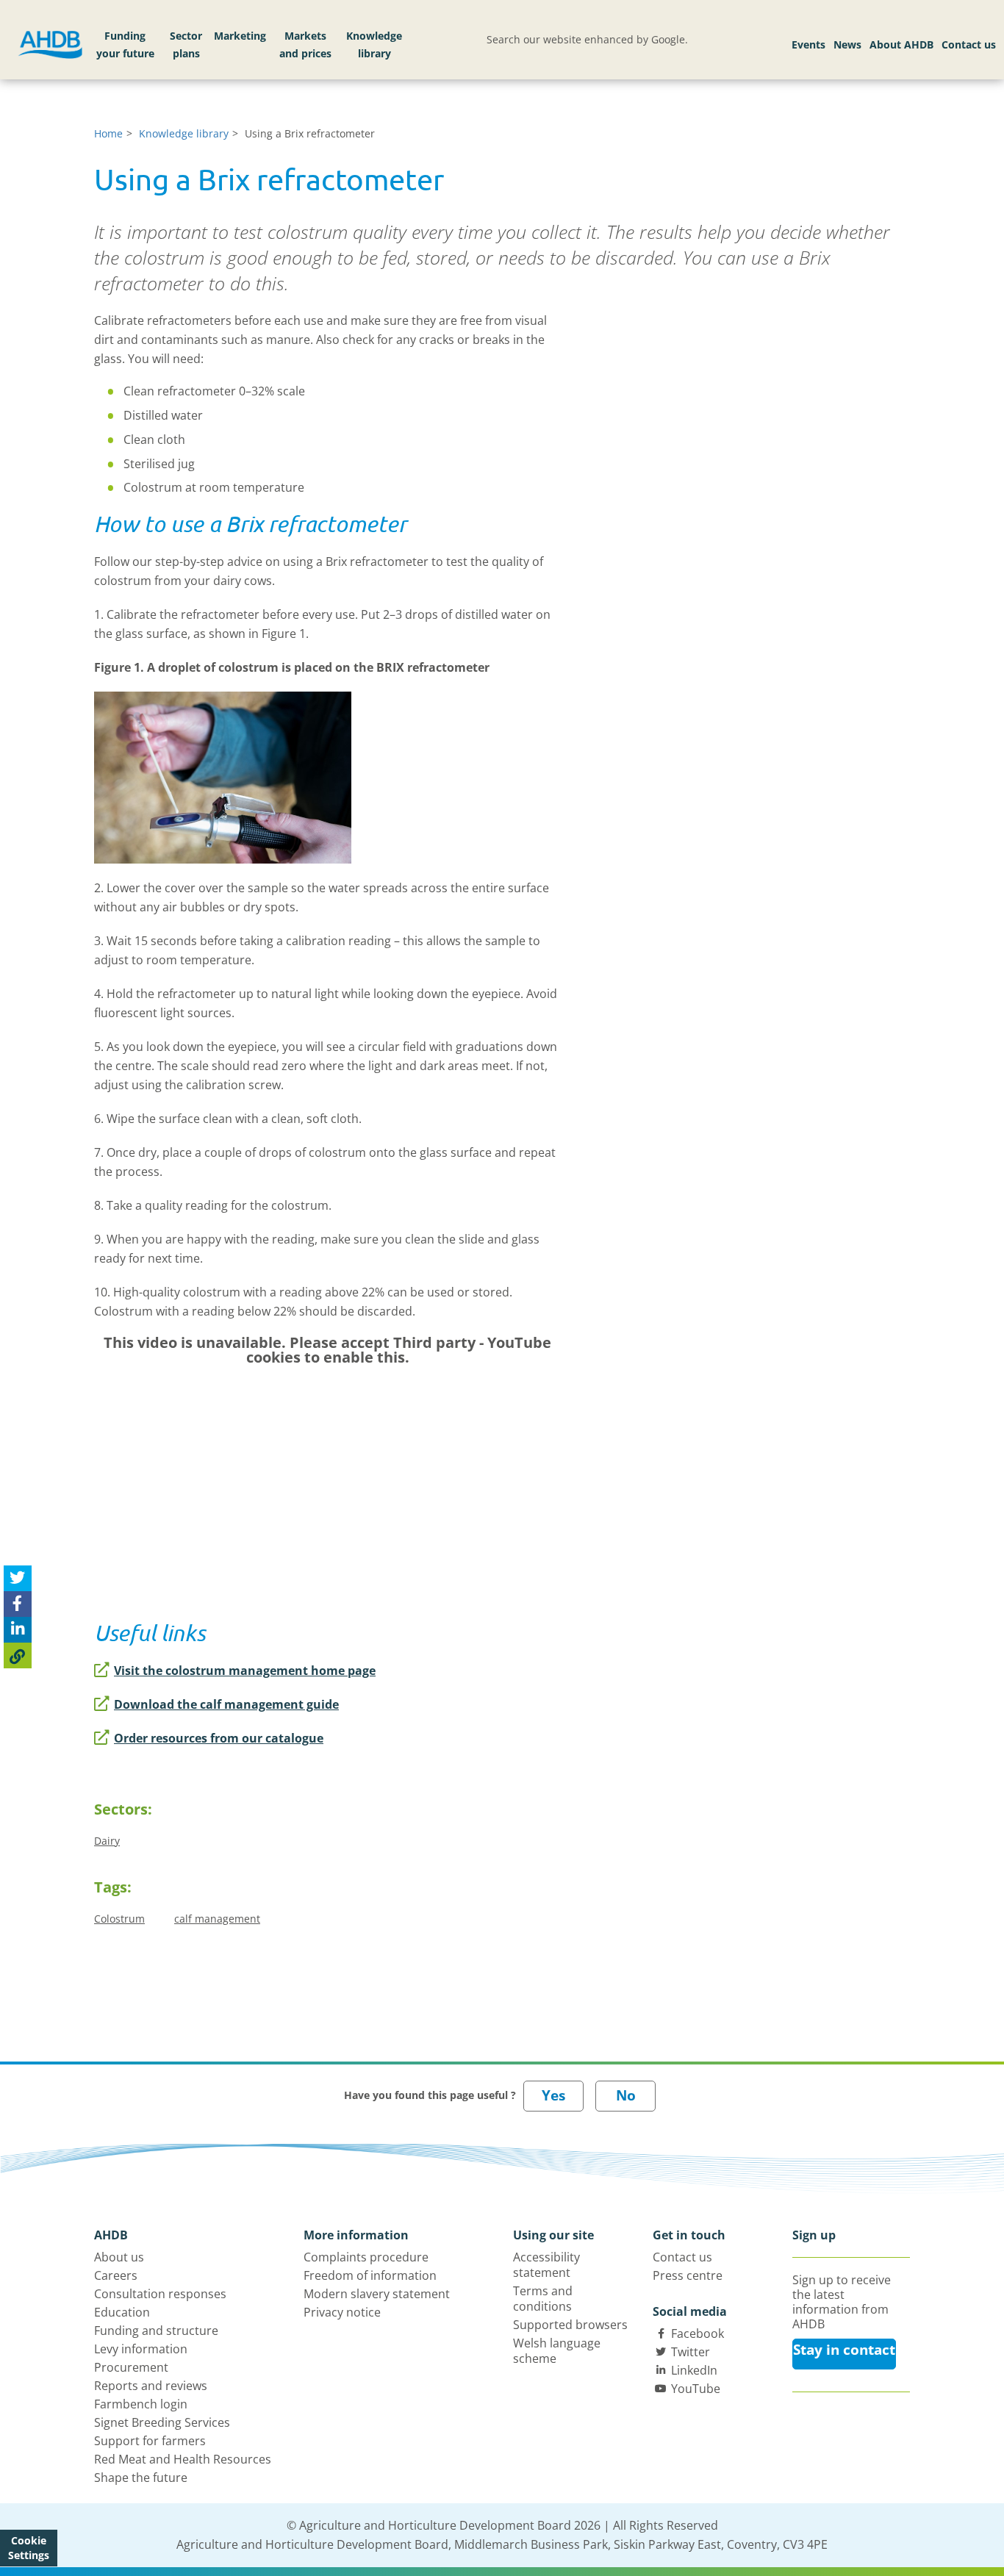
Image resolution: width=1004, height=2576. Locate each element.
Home (108, 133)
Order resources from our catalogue (219, 1738)
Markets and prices (305, 44)
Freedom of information (370, 2275)
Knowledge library (374, 44)
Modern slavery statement (377, 2294)
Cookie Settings (29, 2548)
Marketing (240, 36)
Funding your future (125, 44)
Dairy (107, 1841)
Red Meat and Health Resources (183, 2459)
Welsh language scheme (557, 2351)
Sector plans (186, 44)
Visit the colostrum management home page (245, 1671)
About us (119, 2257)
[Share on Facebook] (18, 1604)
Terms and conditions (543, 2299)
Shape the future (141, 2478)
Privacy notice (342, 2312)
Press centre (688, 2275)
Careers (116, 2275)
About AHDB (901, 44)
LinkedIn (694, 2370)
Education (122, 2312)
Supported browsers (570, 2325)
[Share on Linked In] (18, 1630)
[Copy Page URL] (18, 1655)
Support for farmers (150, 2441)
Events (808, 44)
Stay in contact (844, 2350)
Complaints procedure (366, 2257)
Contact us (969, 44)
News (847, 44)
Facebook (698, 2333)
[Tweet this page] (18, 1578)
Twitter (691, 2352)
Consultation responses (160, 2294)
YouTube (696, 2389)
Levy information (141, 2349)
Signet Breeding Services (162, 2422)
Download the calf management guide (226, 1704)
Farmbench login (141, 2404)
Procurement (131, 2367)
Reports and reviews (151, 2386)
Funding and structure (156, 2331)
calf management (217, 1919)
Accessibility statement (546, 2265)
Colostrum (119, 1919)
